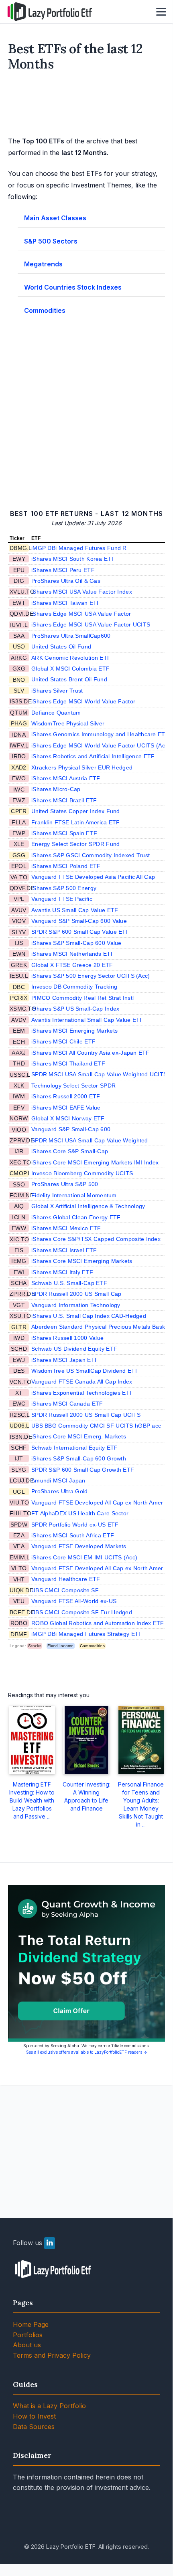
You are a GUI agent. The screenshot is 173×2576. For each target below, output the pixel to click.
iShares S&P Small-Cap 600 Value (76, 943)
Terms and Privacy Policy (52, 2355)
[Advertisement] (87, 105)
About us (27, 2345)
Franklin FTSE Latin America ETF (76, 822)
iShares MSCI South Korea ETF (73, 559)
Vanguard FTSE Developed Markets (79, 1546)
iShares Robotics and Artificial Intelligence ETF (93, 756)
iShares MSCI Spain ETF (64, 833)
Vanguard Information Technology (76, 1305)
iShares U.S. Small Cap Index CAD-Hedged (89, 1316)
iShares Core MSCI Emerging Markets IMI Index (95, 1162)
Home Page (31, 2324)
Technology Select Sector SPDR (73, 1086)
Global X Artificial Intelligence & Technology (88, 1206)
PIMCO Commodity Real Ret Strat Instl (82, 998)
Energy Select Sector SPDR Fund (75, 844)
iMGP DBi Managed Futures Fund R (79, 548)
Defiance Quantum (56, 713)
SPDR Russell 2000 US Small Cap (76, 1294)
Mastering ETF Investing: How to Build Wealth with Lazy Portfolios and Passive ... (32, 1800)
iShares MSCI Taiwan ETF (66, 603)
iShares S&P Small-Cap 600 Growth (79, 1458)
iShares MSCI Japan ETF (65, 1360)
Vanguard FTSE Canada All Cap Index (82, 1382)
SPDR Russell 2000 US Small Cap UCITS (86, 1415)
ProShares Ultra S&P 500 (65, 1184)
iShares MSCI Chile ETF (63, 1041)
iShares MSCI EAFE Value (66, 1108)
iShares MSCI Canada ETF (67, 1404)
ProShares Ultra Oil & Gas (66, 581)
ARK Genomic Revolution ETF (71, 658)
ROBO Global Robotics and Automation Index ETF (98, 1623)
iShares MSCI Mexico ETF (66, 1228)
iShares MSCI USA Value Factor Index (82, 592)
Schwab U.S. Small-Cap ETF (69, 1283)
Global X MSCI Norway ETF (68, 1118)
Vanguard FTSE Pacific (62, 899)
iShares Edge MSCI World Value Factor (83, 701)
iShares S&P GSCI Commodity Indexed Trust (91, 855)
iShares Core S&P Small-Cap (70, 1151)
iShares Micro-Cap (56, 789)
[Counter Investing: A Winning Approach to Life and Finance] (87, 1740)
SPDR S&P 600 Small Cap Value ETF (80, 932)
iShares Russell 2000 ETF (66, 1096)
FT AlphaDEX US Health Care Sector (80, 1513)
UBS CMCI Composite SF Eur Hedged (82, 1612)
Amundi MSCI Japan (58, 1480)
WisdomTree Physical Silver (68, 723)
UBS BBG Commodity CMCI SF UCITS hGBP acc (96, 1426)
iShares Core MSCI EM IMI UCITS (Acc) (84, 1557)
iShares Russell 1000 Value (67, 1338)
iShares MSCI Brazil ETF (64, 800)
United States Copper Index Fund (76, 811)
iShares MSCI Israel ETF (64, 1250)
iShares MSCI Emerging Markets (74, 1031)
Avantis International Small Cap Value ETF (87, 1020)
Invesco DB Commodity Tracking (74, 987)
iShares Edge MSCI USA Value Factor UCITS (91, 624)
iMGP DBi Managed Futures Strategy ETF (87, 1634)
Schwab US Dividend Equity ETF (74, 1349)
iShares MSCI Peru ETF (63, 570)
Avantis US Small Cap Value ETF (75, 910)
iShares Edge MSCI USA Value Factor (81, 614)
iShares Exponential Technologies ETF (82, 1393)
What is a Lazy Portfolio (49, 2406)
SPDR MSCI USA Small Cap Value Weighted (90, 1140)
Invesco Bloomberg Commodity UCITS (82, 1173)
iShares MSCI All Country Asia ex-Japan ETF (91, 1053)
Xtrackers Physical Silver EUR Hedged (82, 767)
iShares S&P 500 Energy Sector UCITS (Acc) (91, 976)
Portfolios (28, 2335)
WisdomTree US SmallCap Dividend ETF (85, 1371)
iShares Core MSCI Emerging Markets (82, 1261)
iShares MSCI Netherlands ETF (73, 954)
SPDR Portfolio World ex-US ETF (75, 1525)
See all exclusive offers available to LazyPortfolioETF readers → (87, 2052)
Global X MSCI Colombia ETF (70, 669)
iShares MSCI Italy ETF (62, 1272)
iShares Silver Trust (57, 691)
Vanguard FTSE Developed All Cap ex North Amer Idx (102, 1502)
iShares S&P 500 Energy (64, 888)
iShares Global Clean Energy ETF (76, 1217)
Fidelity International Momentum (74, 1195)
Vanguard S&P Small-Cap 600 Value (79, 921)
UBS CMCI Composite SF (65, 1590)
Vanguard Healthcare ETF (66, 1579)
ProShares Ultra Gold (60, 1491)
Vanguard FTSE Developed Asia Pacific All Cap (93, 877)
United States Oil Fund (61, 647)
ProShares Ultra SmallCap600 (71, 636)
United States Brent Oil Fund (69, 679)
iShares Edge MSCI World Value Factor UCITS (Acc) (101, 745)
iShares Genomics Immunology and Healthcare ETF (100, 734)
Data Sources (34, 2427)
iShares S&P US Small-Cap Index (75, 1009)
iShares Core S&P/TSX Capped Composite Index (96, 1239)
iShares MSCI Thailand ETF (68, 1063)
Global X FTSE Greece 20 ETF (72, 965)
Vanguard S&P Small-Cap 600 (71, 1129)
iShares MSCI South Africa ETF (73, 1535)
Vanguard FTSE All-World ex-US (74, 1601)
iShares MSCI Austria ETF (66, 778)
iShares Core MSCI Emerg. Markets (79, 1436)
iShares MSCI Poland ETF (66, 866)
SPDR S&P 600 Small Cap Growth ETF (83, 1470)
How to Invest (34, 2416)
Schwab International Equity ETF (75, 1448)
